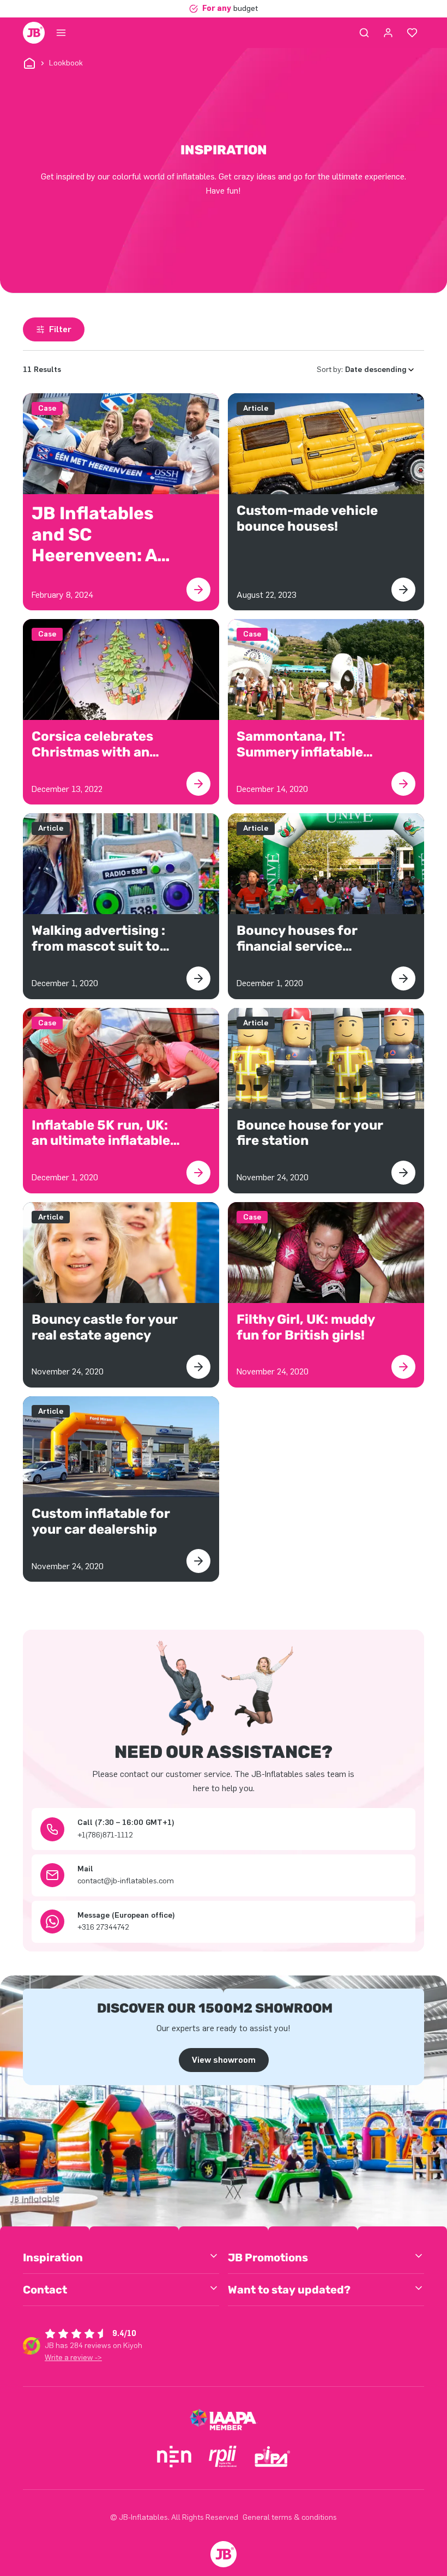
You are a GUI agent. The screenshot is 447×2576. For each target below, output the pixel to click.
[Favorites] (412, 33)
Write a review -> (73, 2358)
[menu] (61, 33)
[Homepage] (34, 33)
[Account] (388, 33)
